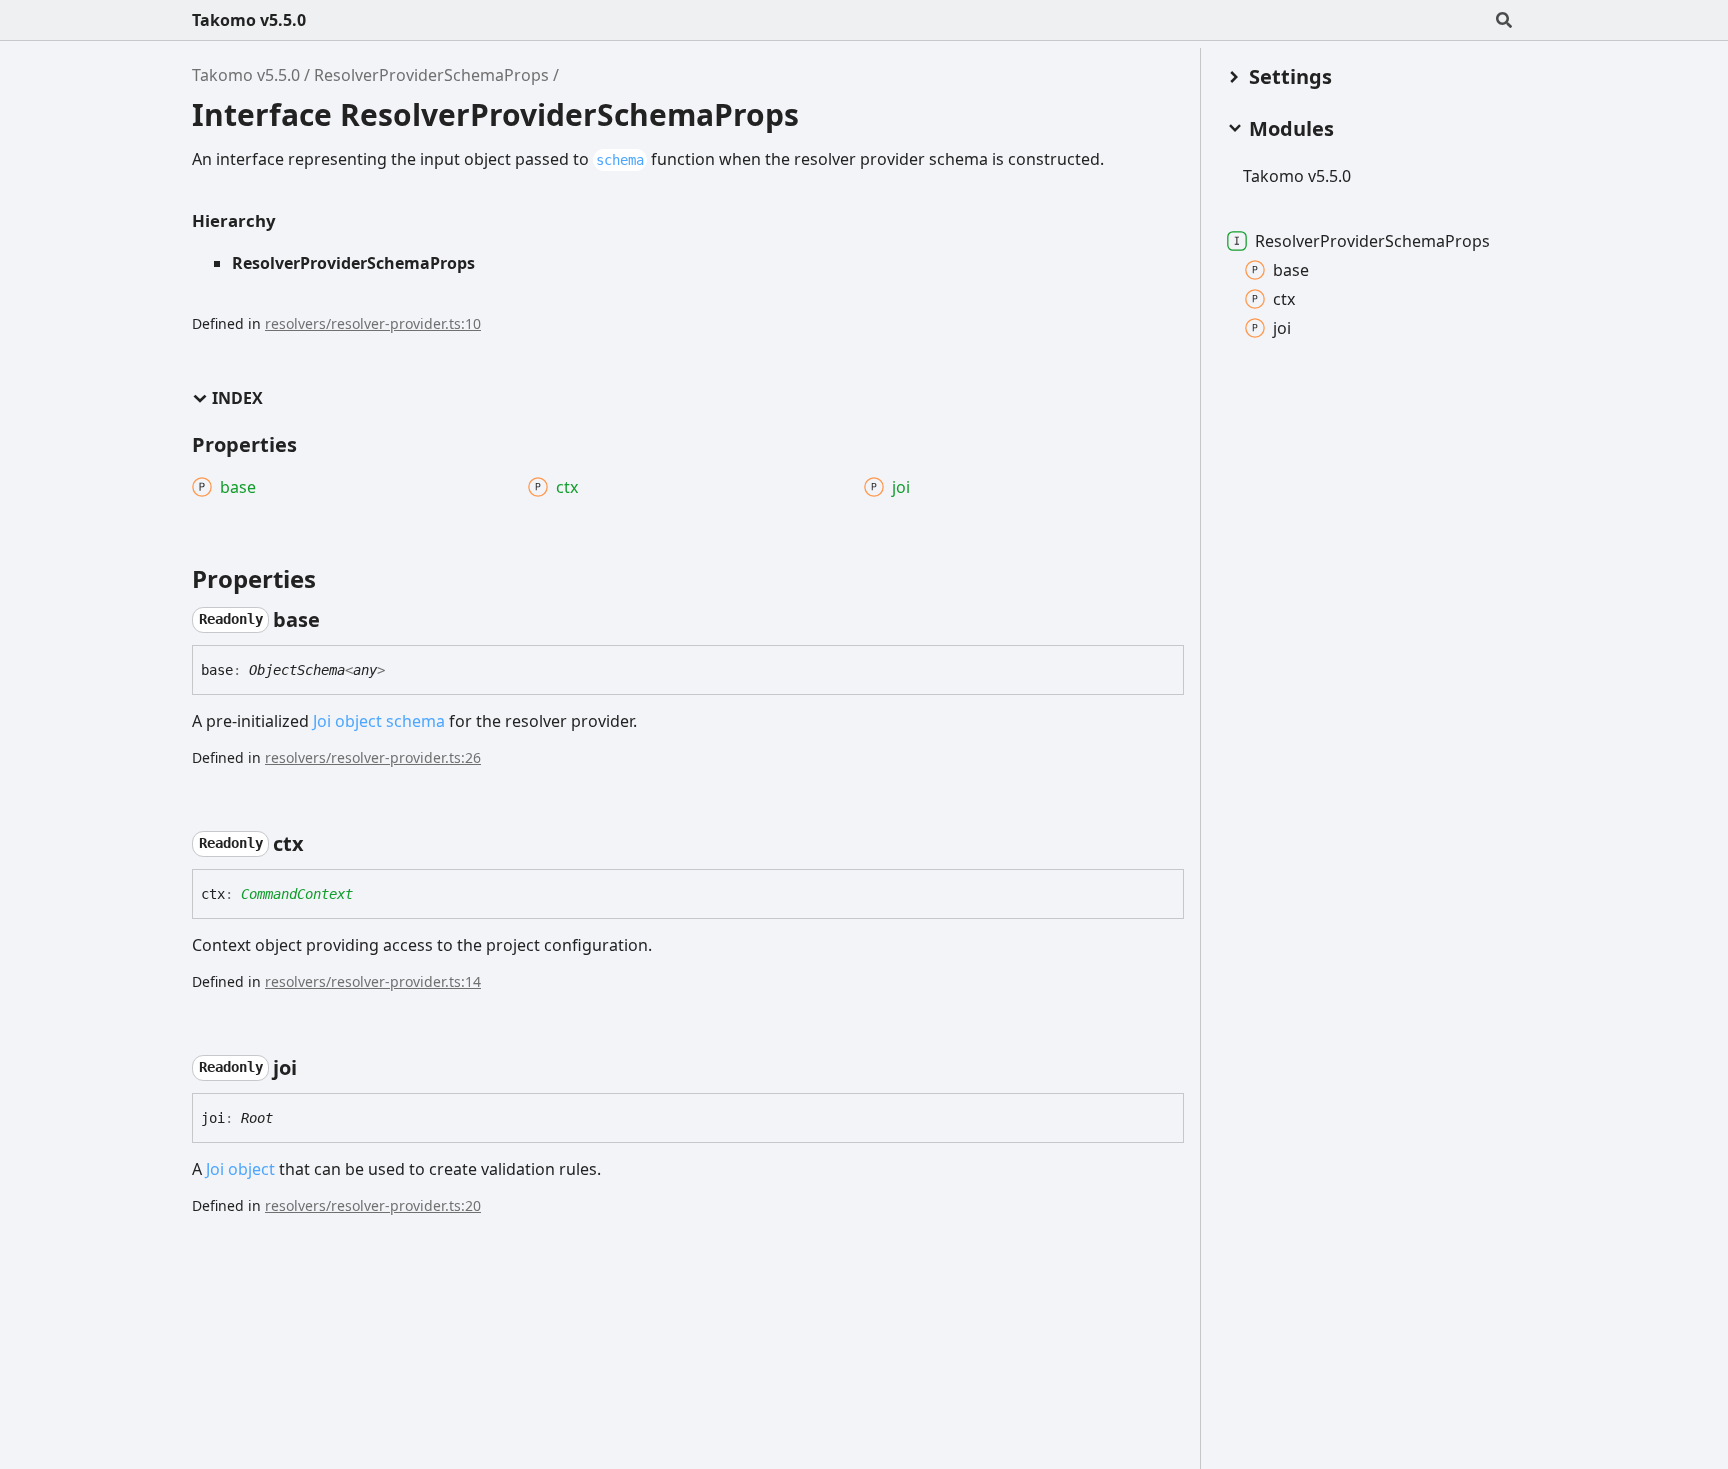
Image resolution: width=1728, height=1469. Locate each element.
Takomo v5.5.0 (249, 20)
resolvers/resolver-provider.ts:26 (373, 757)
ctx (1284, 299)
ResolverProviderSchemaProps (431, 75)
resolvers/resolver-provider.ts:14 (373, 981)
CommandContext (297, 894)
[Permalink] (338, 620)
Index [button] (237, 398)
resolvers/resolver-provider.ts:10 (373, 323)
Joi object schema (379, 721)
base (1291, 270)
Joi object (240, 1169)
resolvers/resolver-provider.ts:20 (373, 1205)
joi (1282, 328)
